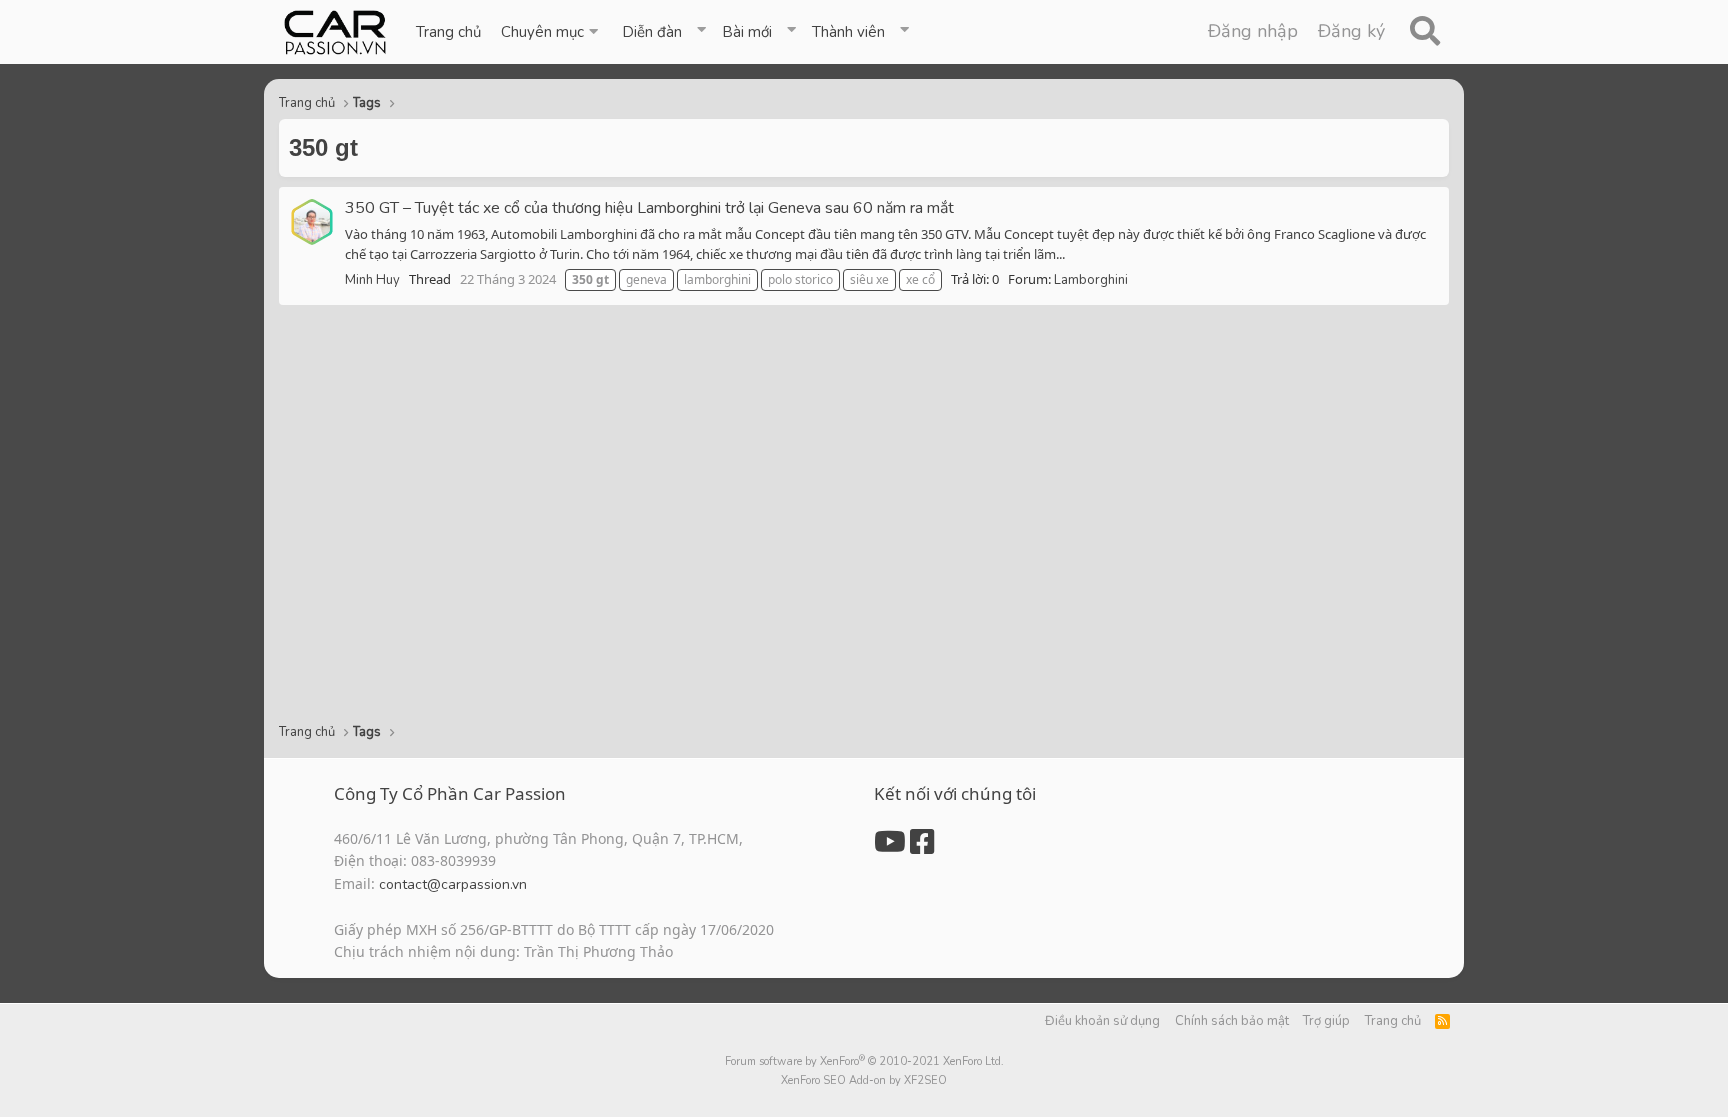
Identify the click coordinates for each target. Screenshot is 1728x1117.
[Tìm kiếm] (1424, 32)
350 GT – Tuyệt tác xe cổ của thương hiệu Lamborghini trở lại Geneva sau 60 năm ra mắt (649, 208)
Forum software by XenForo (864, 1061)
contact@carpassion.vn (453, 884)
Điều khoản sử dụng (1102, 1021)
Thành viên (848, 32)
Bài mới (747, 32)
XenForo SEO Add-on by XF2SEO (864, 1080)
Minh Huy (372, 280)
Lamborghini (1091, 280)
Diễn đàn (652, 32)
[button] (551, 32)
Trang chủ (448, 32)
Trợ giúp (1326, 1021)
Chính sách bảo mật (1232, 1021)
